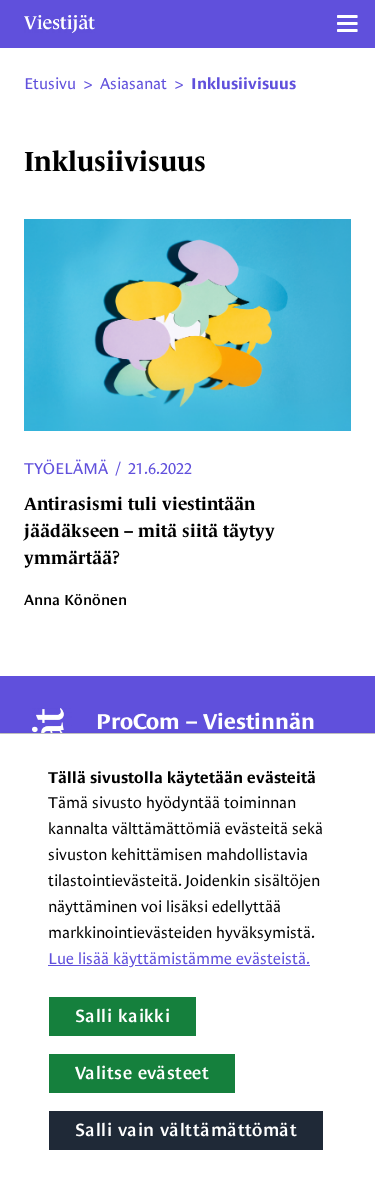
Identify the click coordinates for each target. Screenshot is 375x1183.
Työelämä (66, 468)
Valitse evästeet (142, 1073)
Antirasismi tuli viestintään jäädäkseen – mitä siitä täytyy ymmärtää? (149, 531)
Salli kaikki (122, 1016)
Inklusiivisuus (243, 84)
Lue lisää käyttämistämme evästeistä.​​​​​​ (179, 958)
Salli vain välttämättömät (186, 1130)
